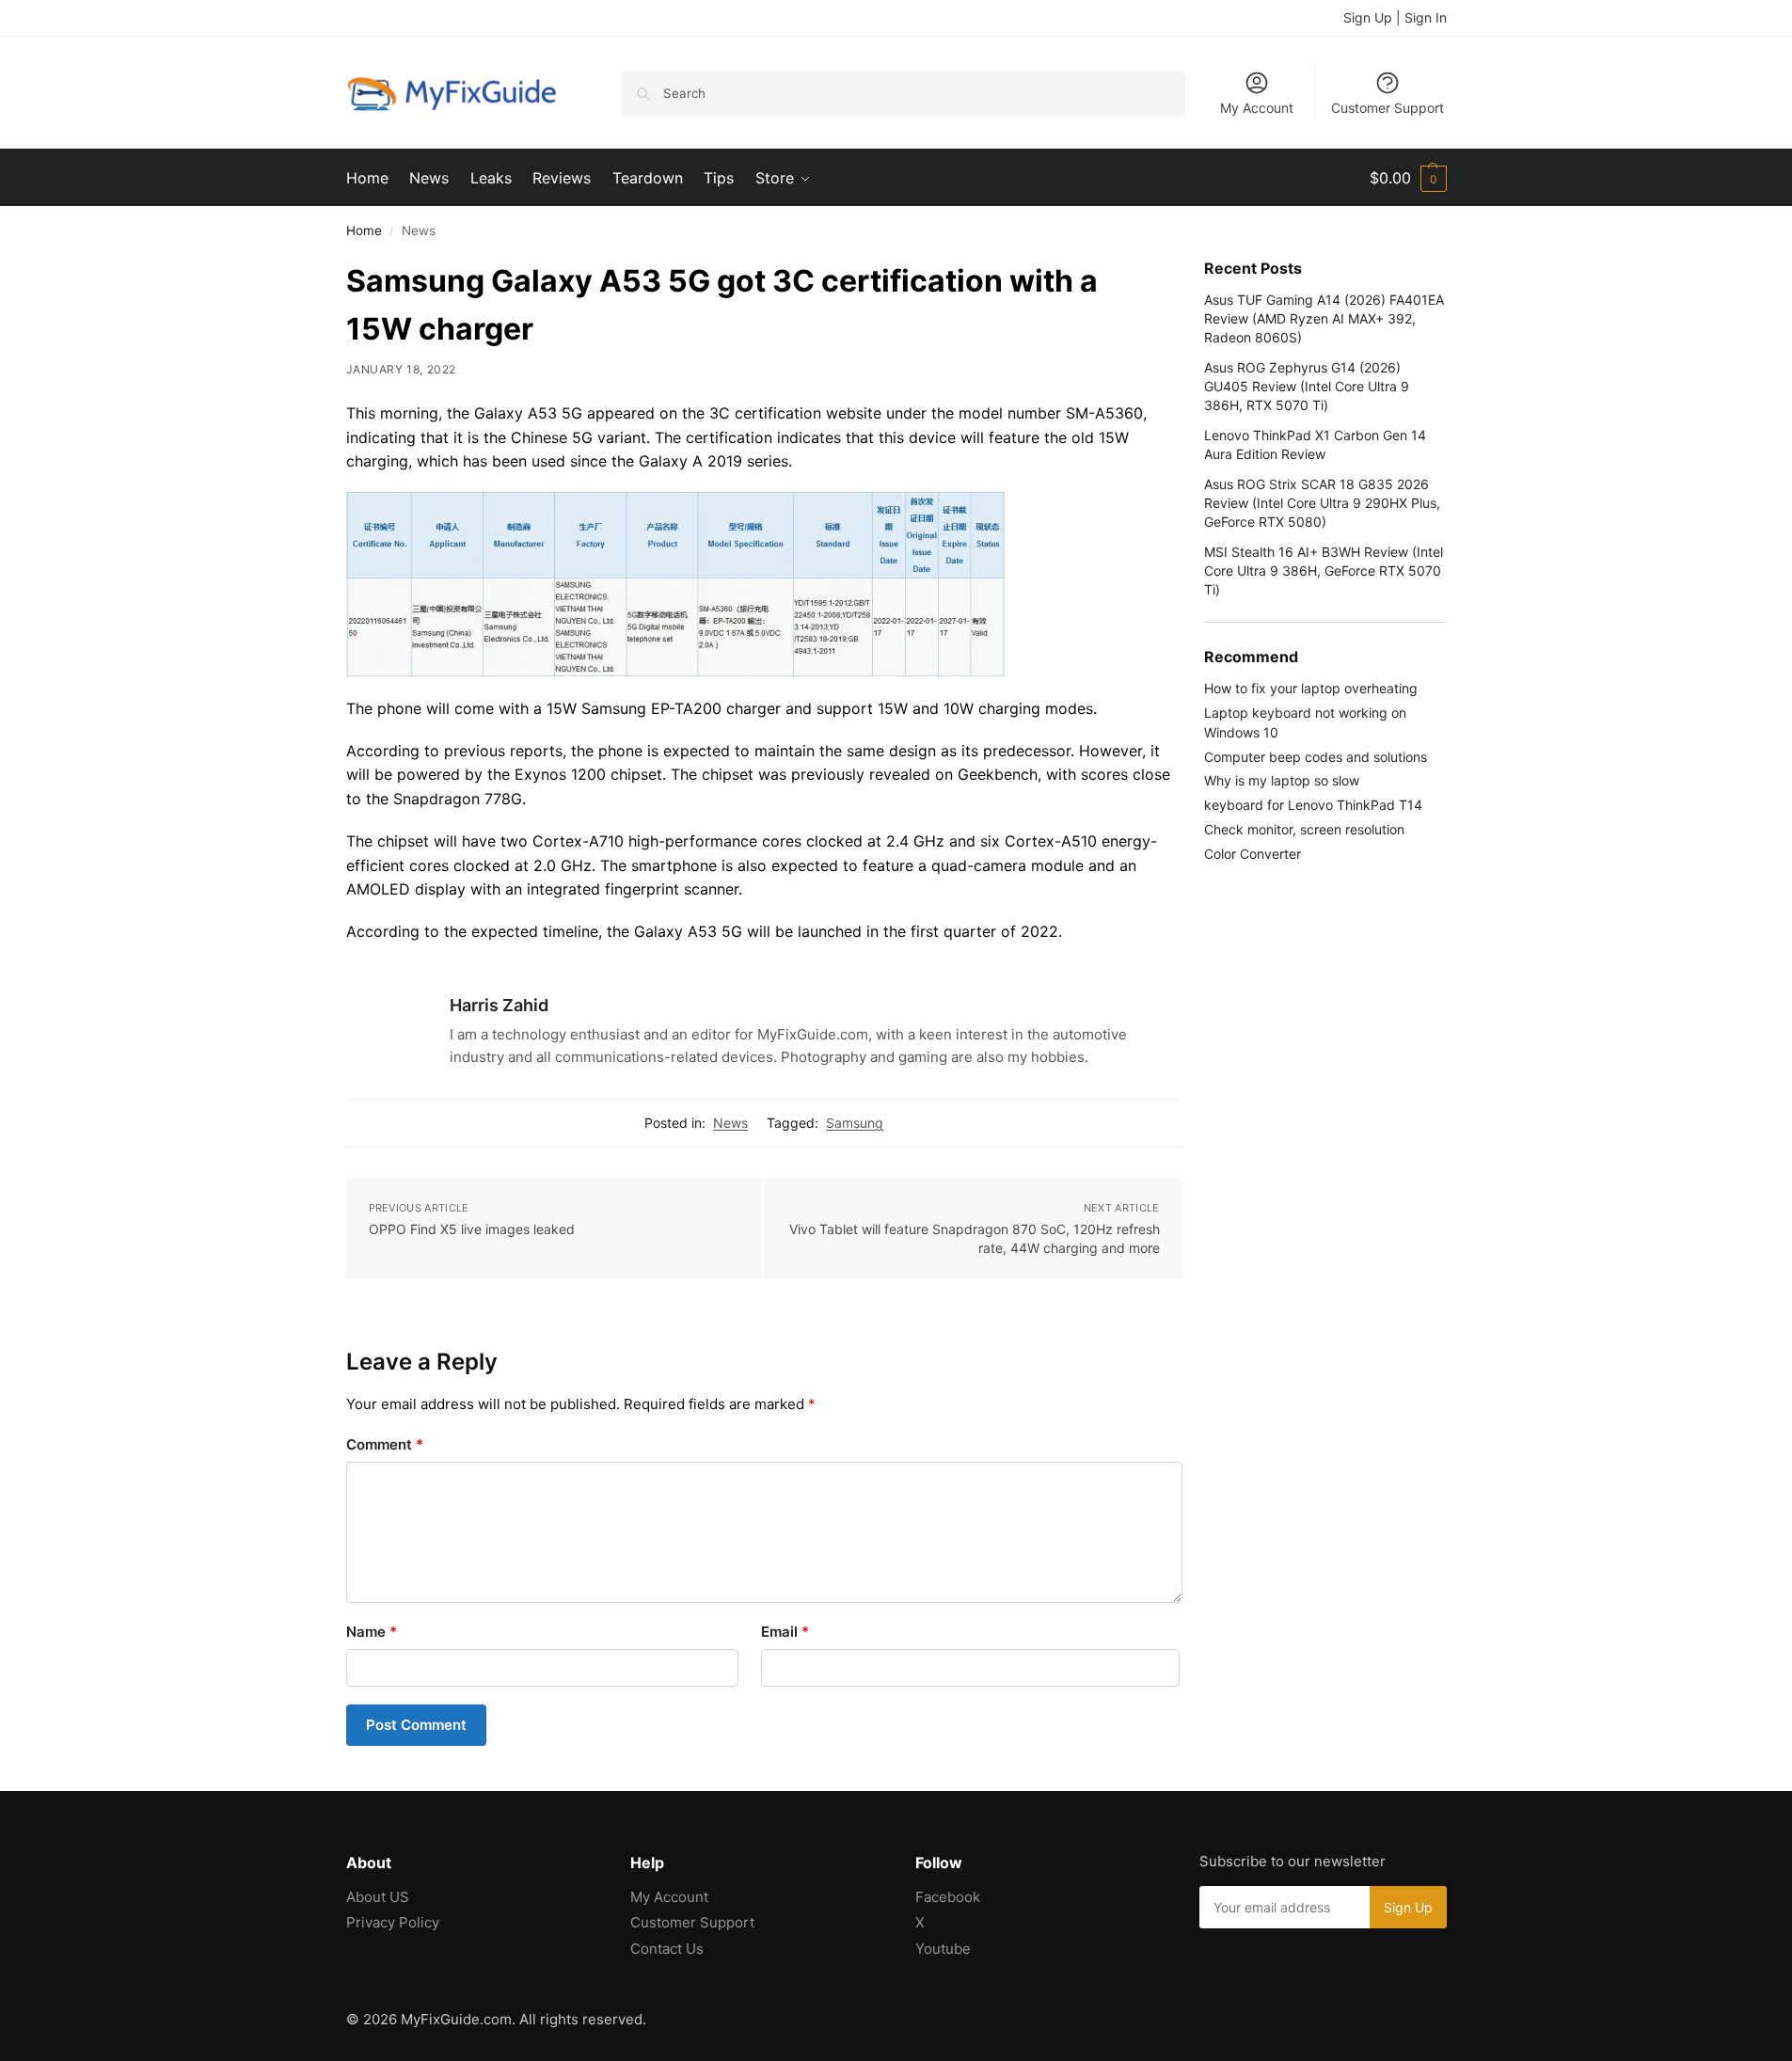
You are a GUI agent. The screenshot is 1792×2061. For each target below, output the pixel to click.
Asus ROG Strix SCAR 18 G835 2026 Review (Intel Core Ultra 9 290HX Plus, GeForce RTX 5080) (1322, 503)
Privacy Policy (393, 1922)
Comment (385, 1444)
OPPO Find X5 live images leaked (472, 1229)
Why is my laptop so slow (1282, 780)
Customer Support (1388, 108)
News (730, 1123)
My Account (1257, 108)
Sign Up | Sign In (1395, 17)
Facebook (948, 1897)
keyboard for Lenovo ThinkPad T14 (1313, 805)
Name (372, 1632)
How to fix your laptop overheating (1311, 688)
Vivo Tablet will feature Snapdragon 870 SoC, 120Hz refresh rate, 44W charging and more (975, 1238)
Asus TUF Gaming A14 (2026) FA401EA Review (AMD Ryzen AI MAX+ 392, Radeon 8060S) (1324, 319)
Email (785, 1632)
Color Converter (1253, 854)
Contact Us (667, 1949)
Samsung (855, 1123)
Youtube (943, 1949)
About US (378, 1897)
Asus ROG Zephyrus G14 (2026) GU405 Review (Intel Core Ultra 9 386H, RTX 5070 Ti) (1307, 387)
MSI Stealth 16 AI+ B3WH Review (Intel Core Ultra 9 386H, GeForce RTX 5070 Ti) (1324, 571)
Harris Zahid (499, 1005)
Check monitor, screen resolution (1304, 829)
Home (364, 230)
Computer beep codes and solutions (1316, 757)
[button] (1408, 178)
